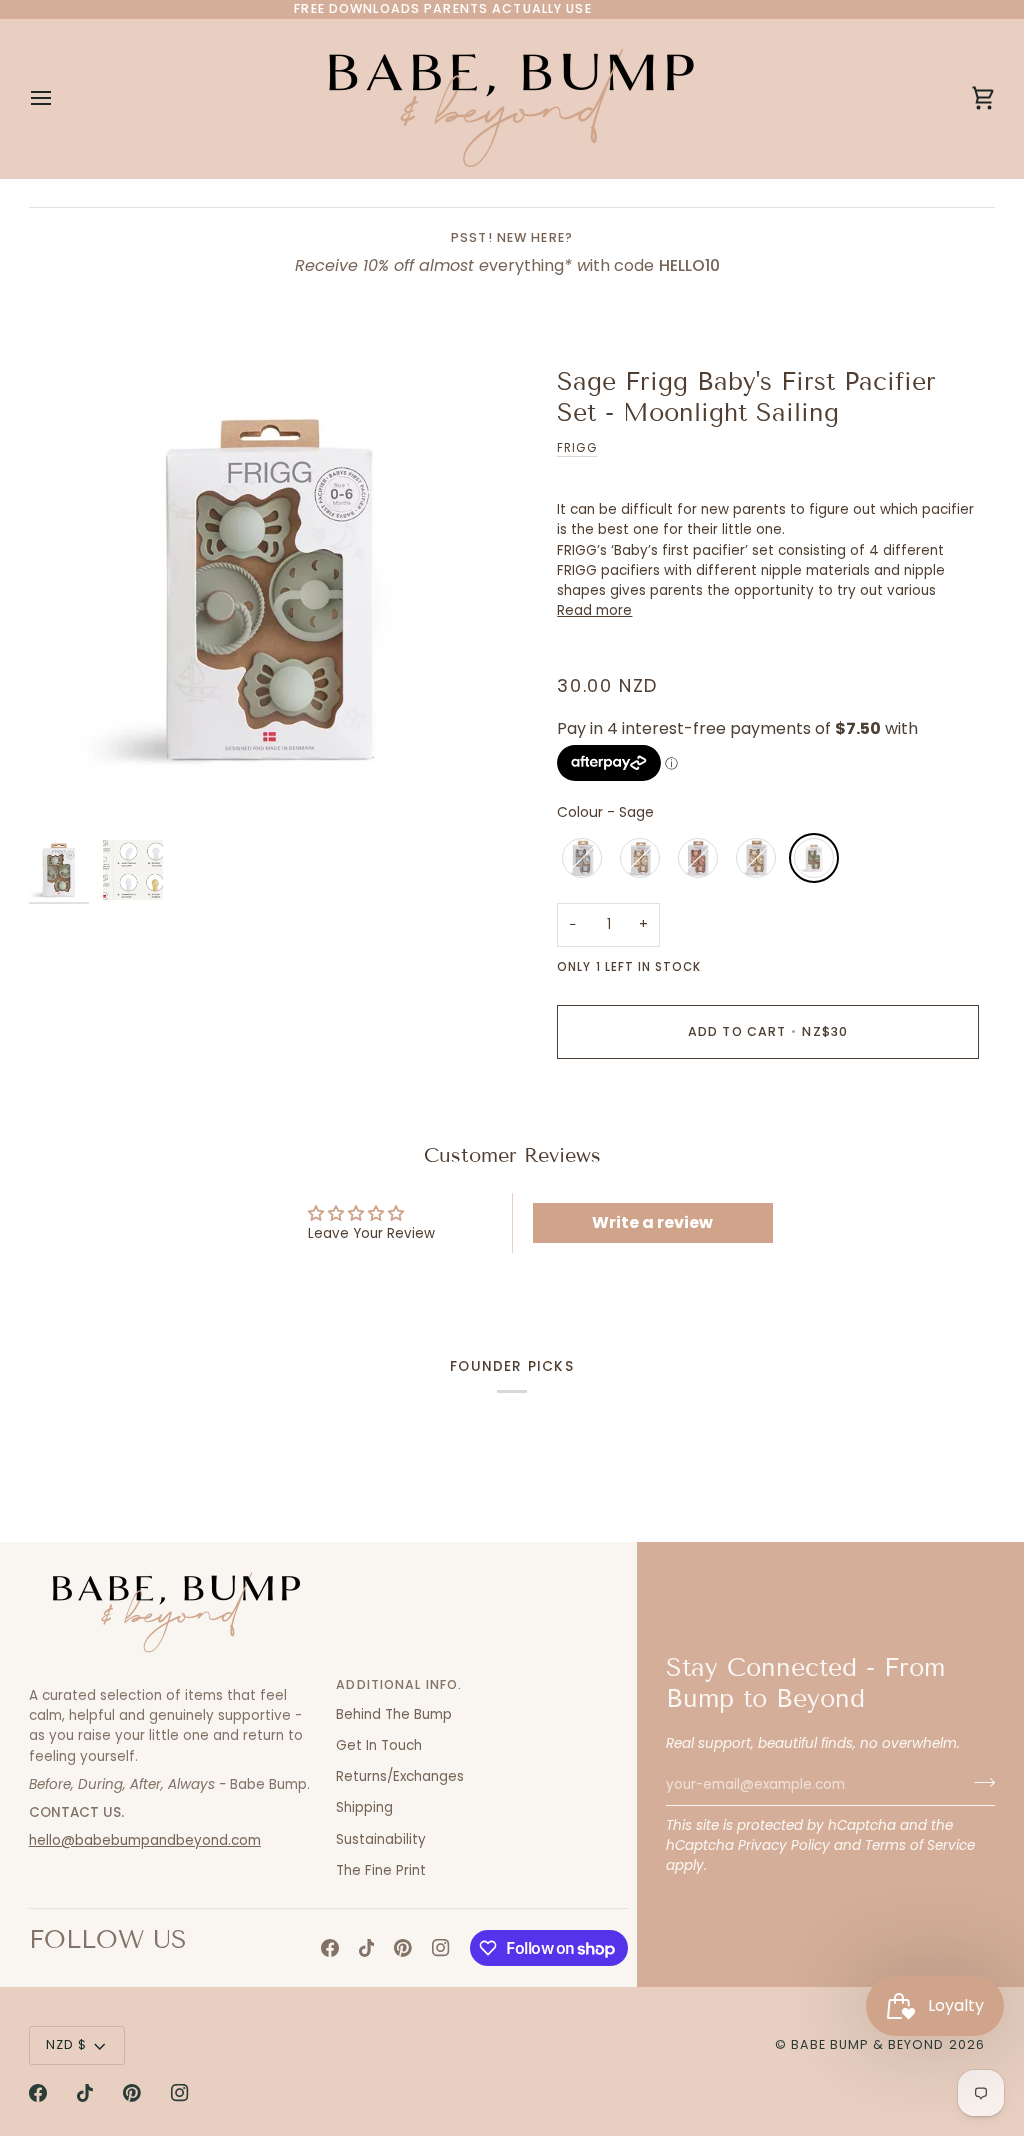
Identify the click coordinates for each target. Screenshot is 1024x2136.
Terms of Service (920, 1845)
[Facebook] (330, 1948)
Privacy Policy (784, 1845)
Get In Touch (379, 1745)
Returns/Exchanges (400, 1776)
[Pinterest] (403, 1948)
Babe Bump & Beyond (867, 2044)
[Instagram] (441, 1948)
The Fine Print (381, 1870)
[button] (175, 1681)
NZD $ (67, 2044)
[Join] (978, 1782)
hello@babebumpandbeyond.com (145, 1840)
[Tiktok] (367, 1948)
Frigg (576, 448)
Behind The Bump (394, 1714)
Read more (594, 610)
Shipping (364, 1807)
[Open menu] (59, 98)
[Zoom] (270, 588)
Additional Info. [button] (399, 1684)
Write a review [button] (652, 1222)
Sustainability (381, 1839)
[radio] (582, 858)
